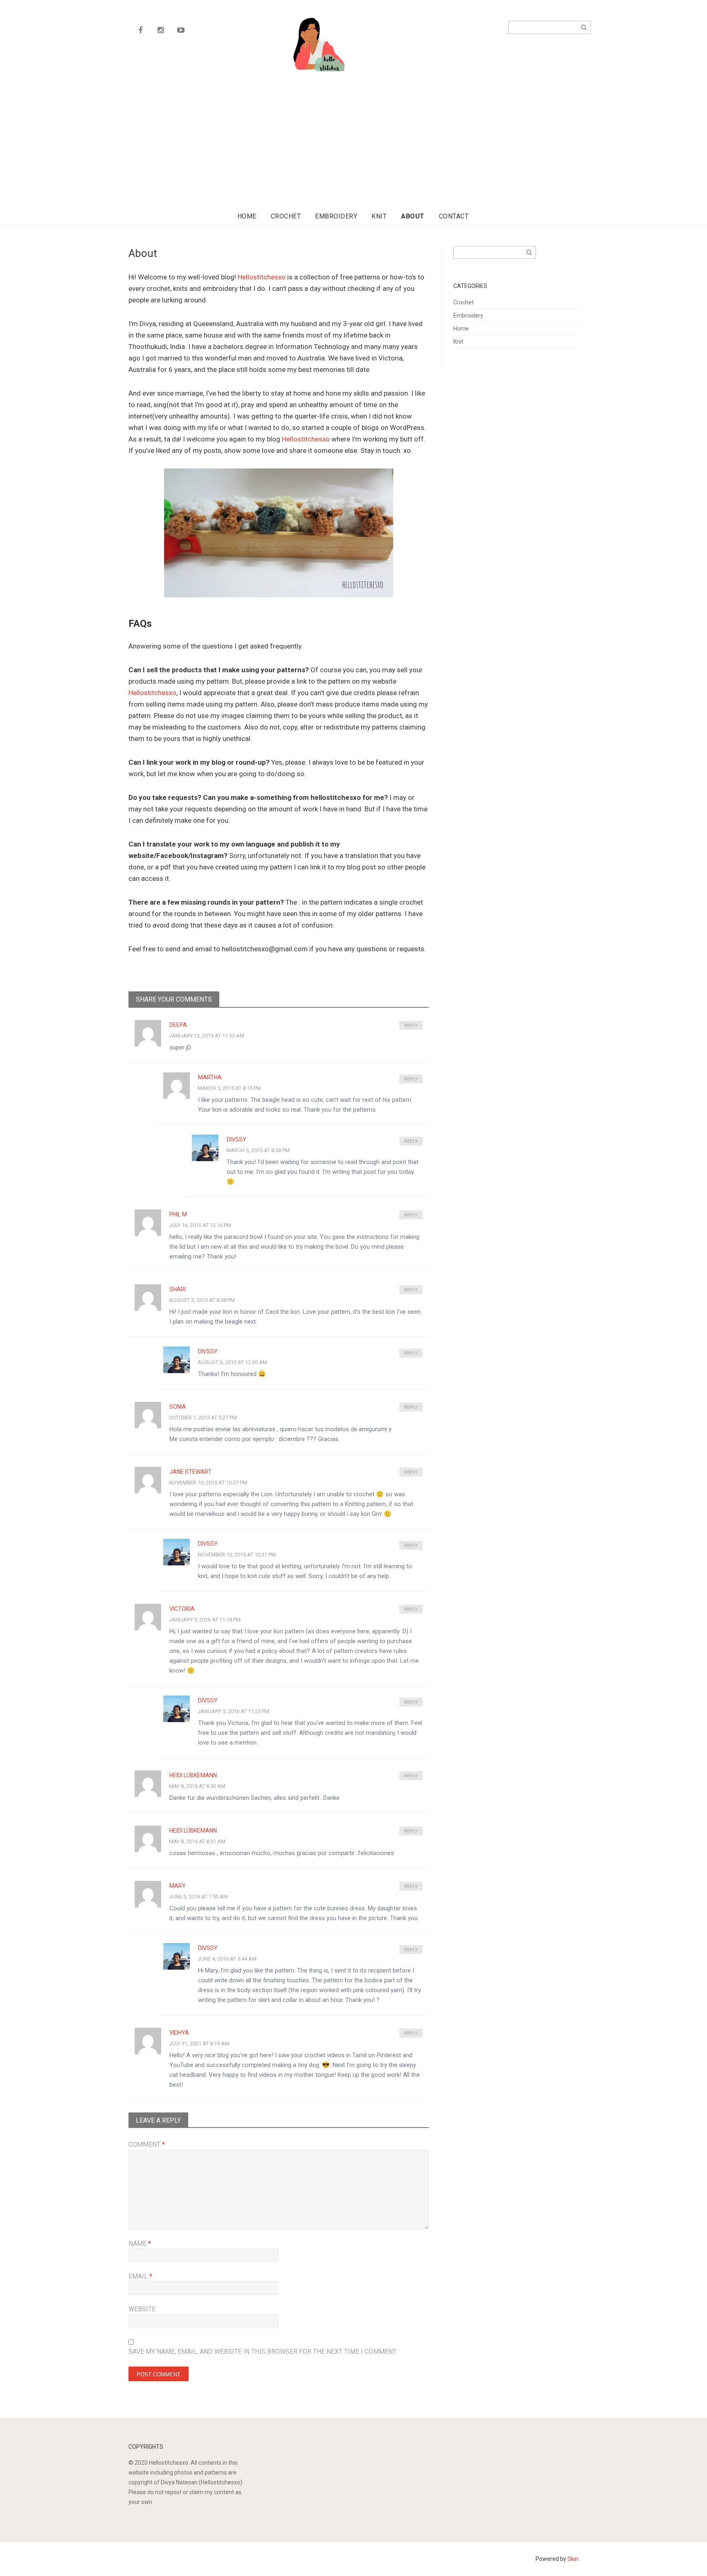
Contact (454, 216)
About (413, 216)
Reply (411, 1026)
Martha (210, 1077)
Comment (147, 2145)
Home (247, 216)
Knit (379, 216)
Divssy (236, 1139)
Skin (573, 2559)
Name (140, 2244)
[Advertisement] (356, 152)
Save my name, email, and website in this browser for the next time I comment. (263, 2352)
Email (140, 2276)
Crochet (286, 216)
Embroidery (336, 216)
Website (142, 2309)
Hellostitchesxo (262, 277)
